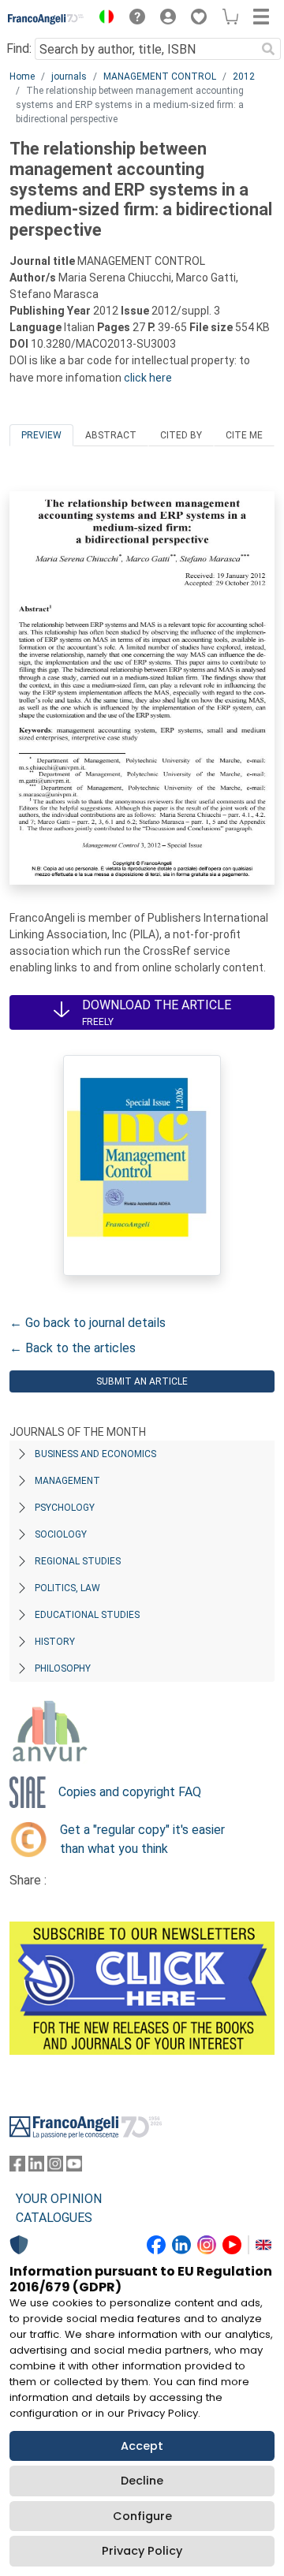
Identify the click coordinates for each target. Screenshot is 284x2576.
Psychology (65, 1508)
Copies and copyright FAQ (130, 1792)
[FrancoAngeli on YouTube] (74, 2167)
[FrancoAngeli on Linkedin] (36, 2167)
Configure (142, 2516)
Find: (19, 48)
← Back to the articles (73, 1348)
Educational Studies (87, 1615)
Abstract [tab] (111, 435)
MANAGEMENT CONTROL (160, 76)
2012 (244, 76)
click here (148, 378)
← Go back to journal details (88, 1323)
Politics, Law (67, 1588)
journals (69, 76)
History (55, 1642)
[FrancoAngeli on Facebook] (17, 2167)
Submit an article (142, 1381)
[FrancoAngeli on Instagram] (55, 2167)
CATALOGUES (54, 2218)
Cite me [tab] (244, 435)
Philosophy (63, 1668)
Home (22, 76)
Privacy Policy (142, 2551)
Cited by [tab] (181, 435)
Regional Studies (78, 1561)
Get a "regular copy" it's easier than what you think (142, 1839)
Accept (142, 2446)
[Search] (268, 49)
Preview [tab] (41, 435)
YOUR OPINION (59, 2199)
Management (67, 1481)
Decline (142, 2481)
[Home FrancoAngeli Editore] (46, 19)
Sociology (61, 1534)
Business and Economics (95, 1454)
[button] (103, 19)
